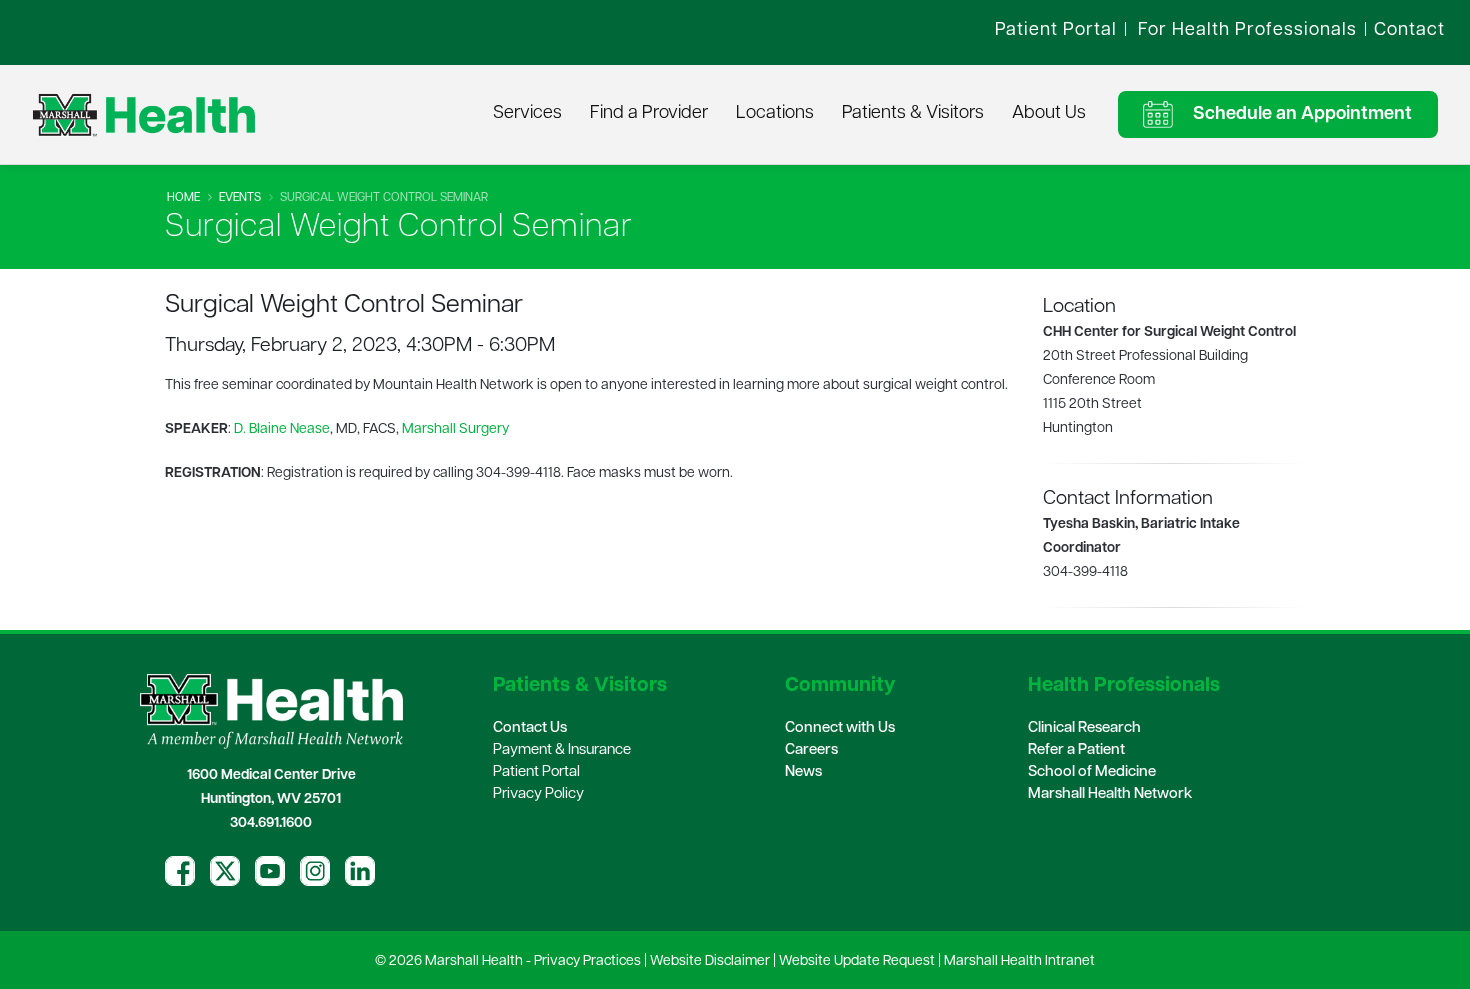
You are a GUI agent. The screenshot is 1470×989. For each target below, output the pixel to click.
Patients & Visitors (913, 114)
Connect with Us (840, 728)
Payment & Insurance (562, 750)
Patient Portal (536, 772)
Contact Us (530, 728)
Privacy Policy (538, 794)
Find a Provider (649, 114)
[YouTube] (270, 871)
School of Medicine (1092, 772)
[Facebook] (180, 871)
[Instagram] (315, 871)
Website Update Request (857, 961)
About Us (1049, 114)
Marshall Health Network (1110, 794)
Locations (775, 114)
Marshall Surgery (455, 429)
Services (527, 114)
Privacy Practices (587, 961)
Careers (811, 750)
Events (240, 198)
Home (183, 198)
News (803, 772)
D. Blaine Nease (282, 429)
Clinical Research (1084, 728)
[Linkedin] (360, 871)
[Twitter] (225, 871)
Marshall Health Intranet (1019, 961)
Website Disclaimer (710, 961)
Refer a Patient (1076, 750)
